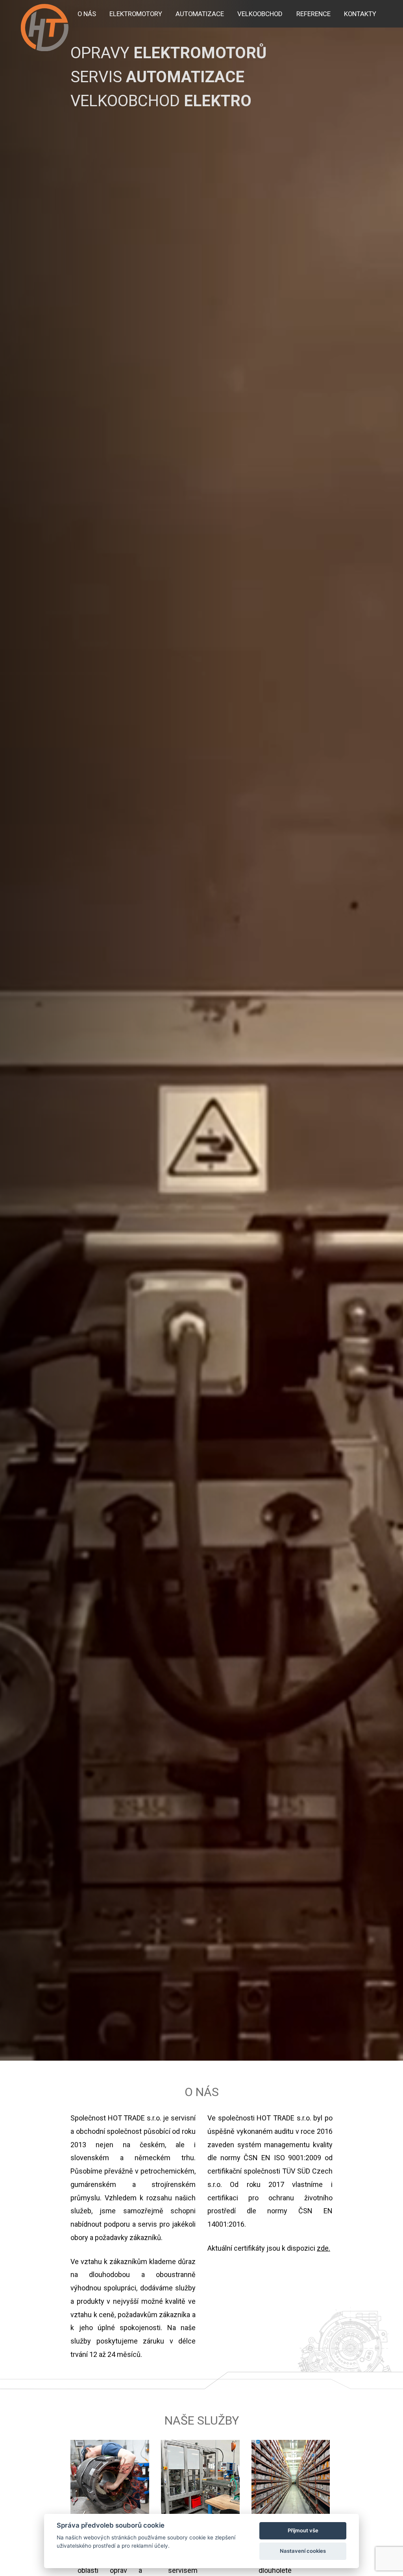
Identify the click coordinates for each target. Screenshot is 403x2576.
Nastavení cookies (303, 2551)
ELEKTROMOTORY (136, 14)
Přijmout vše (303, 2530)
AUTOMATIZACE (200, 14)
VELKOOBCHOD (260, 14)
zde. (324, 2248)
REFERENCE (313, 14)
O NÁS (87, 14)
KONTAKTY (360, 14)
